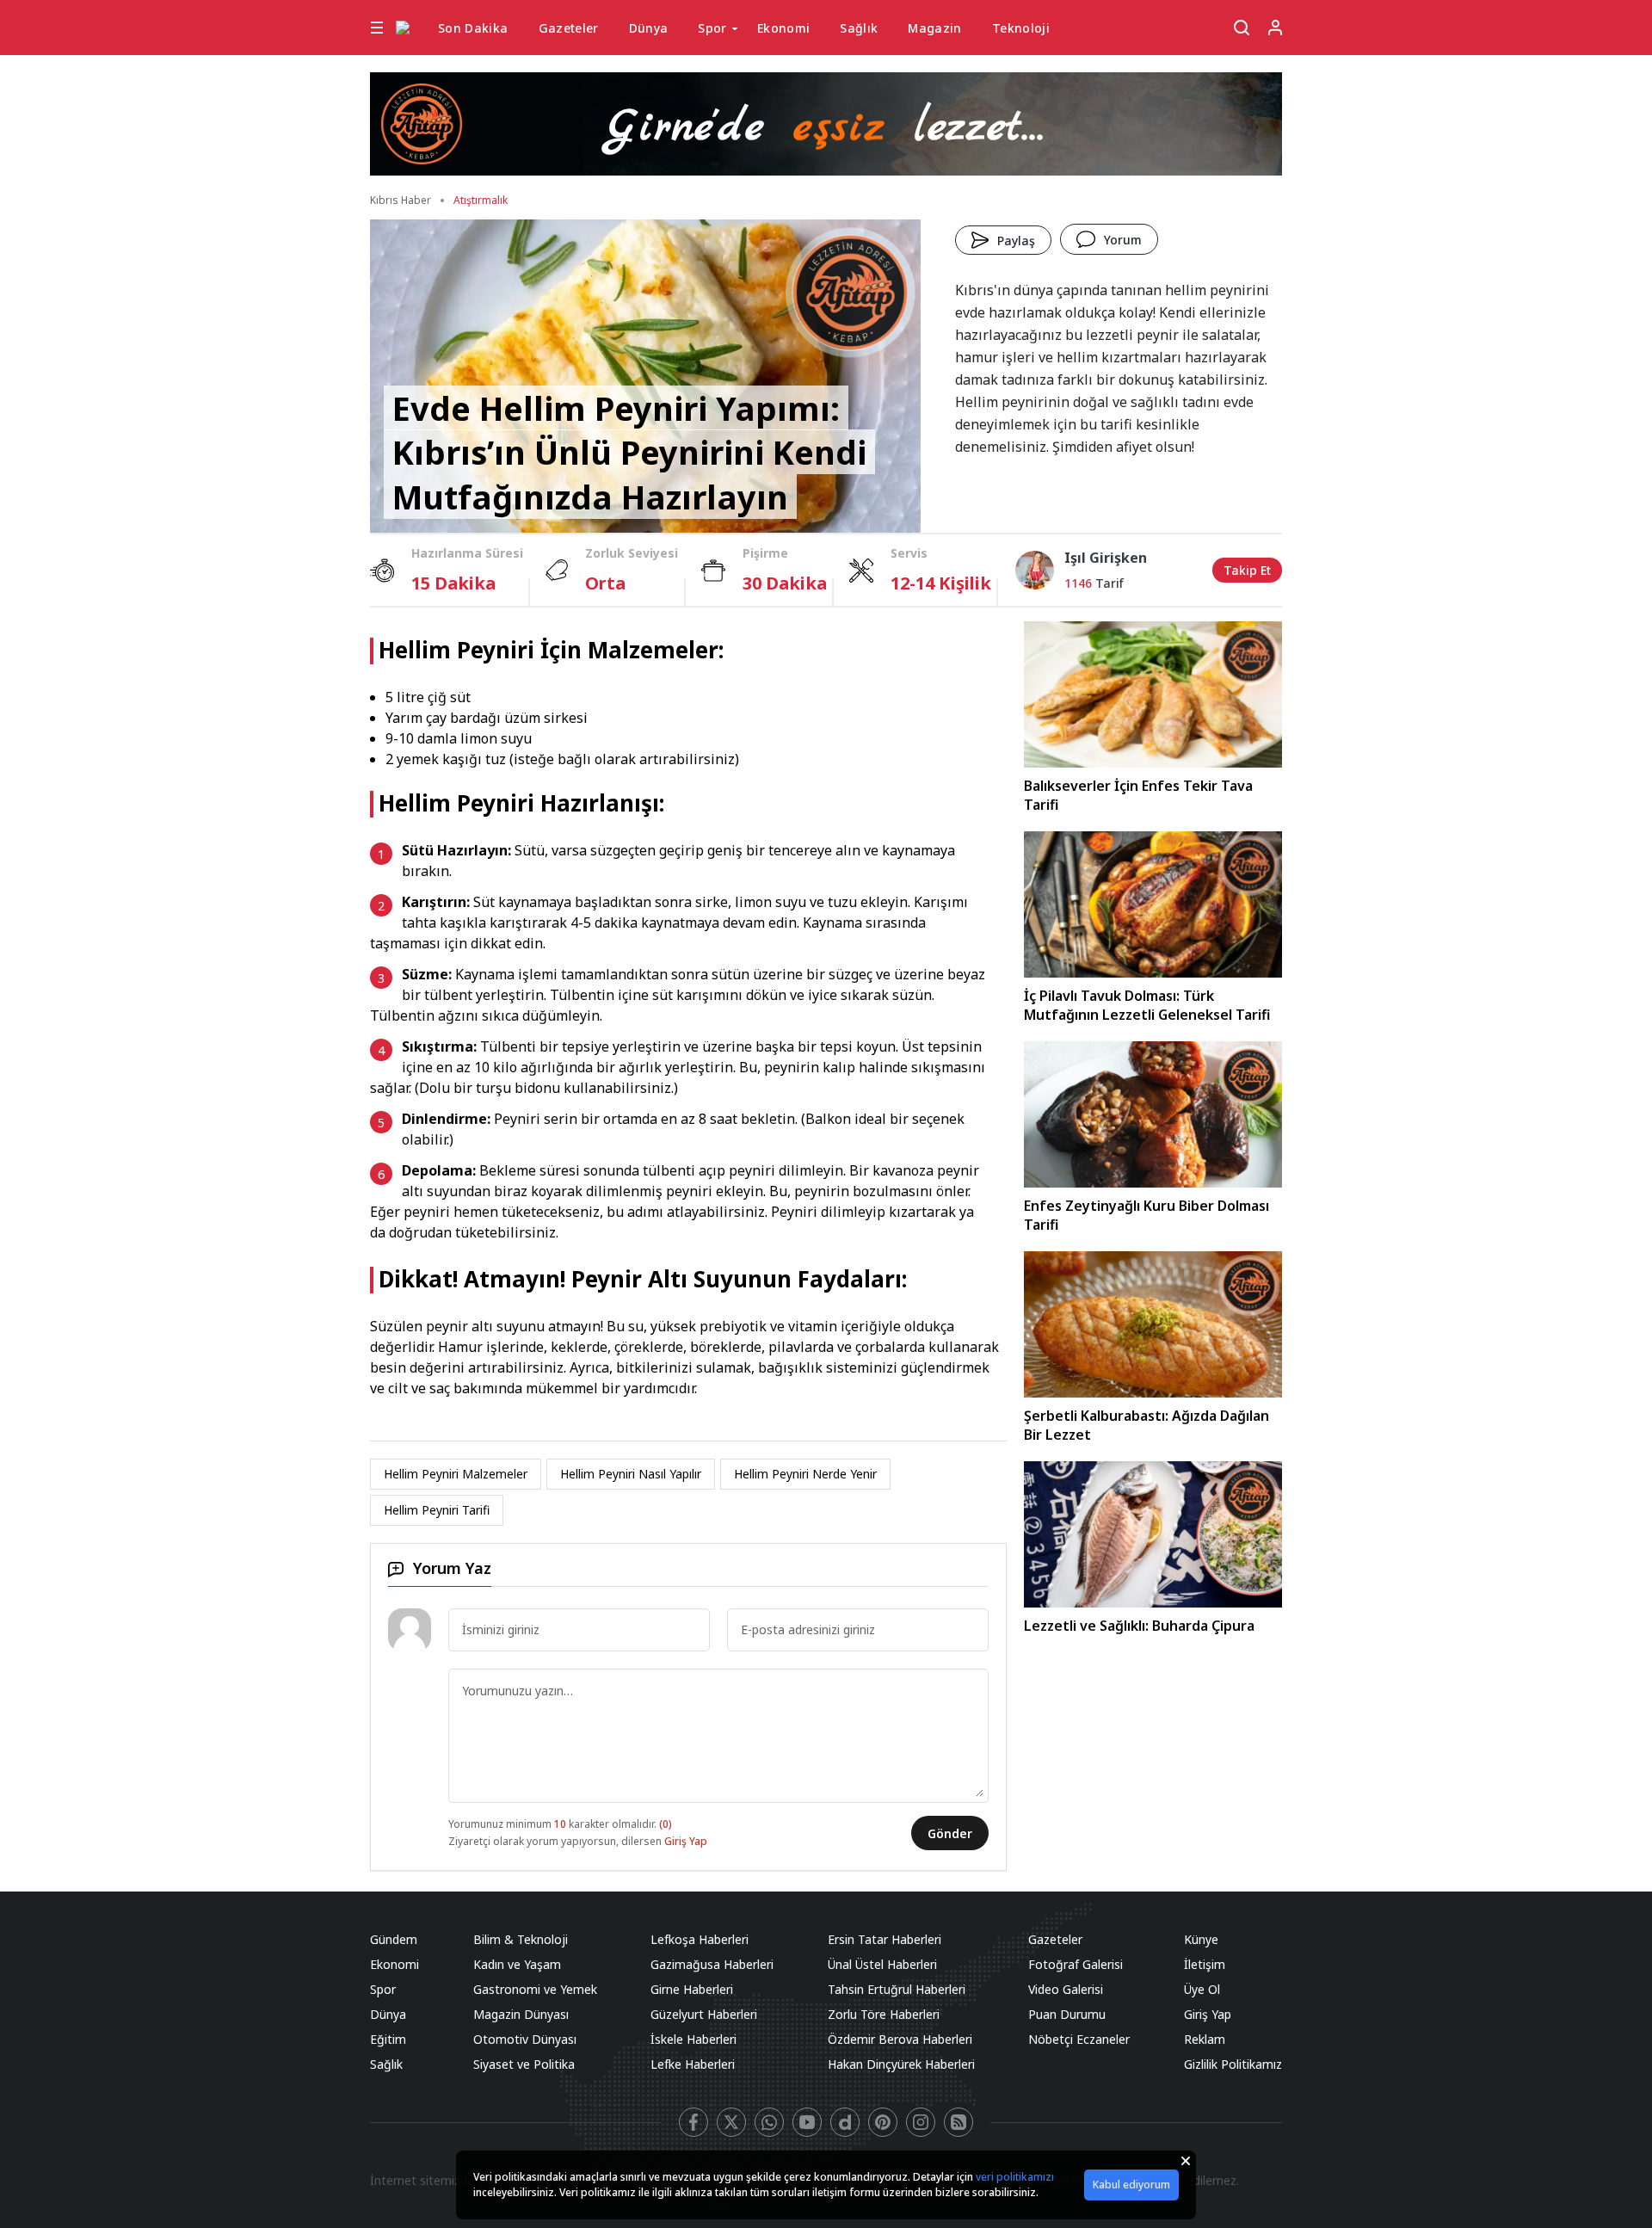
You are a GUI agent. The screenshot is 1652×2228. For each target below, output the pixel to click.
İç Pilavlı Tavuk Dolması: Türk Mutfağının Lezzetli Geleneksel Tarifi (1147, 1005)
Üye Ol (1202, 1989)
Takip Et (1247, 570)
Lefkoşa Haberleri (700, 1939)
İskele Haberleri (693, 2039)
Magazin (934, 28)
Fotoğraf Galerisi (1076, 1964)
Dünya (649, 28)
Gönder (950, 1833)
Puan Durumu (1067, 2014)
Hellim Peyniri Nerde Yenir (805, 1474)
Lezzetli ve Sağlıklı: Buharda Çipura (1139, 1626)
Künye (1201, 1939)
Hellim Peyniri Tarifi (437, 1510)
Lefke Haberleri (693, 2064)
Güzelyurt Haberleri (704, 2014)
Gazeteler (569, 28)
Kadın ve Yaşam (517, 1964)
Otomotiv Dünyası (525, 2039)
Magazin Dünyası (521, 2014)
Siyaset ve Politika (524, 2064)
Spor (712, 28)
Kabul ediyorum (1131, 2185)
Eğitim (388, 2039)
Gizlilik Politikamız (1233, 2064)
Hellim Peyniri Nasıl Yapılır (631, 1474)
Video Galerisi (1066, 1989)
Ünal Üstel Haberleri (882, 1964)
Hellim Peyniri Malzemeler (456, 1474)
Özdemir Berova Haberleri (900, 2039)
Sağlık (859, 28)
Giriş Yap (686, 1841)
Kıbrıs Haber (401, 200)
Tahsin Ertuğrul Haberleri (897, 1989)
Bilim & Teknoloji (521, 1939)
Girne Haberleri (692, 1989)
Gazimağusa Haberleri (712, 1964)
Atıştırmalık (481, 200)
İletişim (1205, 1964)
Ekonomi (783, 28)
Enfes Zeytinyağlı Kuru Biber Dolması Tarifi (1147, 1215)
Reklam (1205, 2039)
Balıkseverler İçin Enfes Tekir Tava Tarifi (1138, 795)
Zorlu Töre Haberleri (884, 2014)
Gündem (394, 1939)
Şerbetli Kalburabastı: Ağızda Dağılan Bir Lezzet (1147, 1425)
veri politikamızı (1015, 2177)
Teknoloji (1021, 28)
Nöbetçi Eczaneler (1079, 2039)
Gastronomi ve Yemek (535, 1989)
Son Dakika (473, 28)
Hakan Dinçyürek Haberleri (901, 2064)
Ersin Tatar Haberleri (885, 1939)
